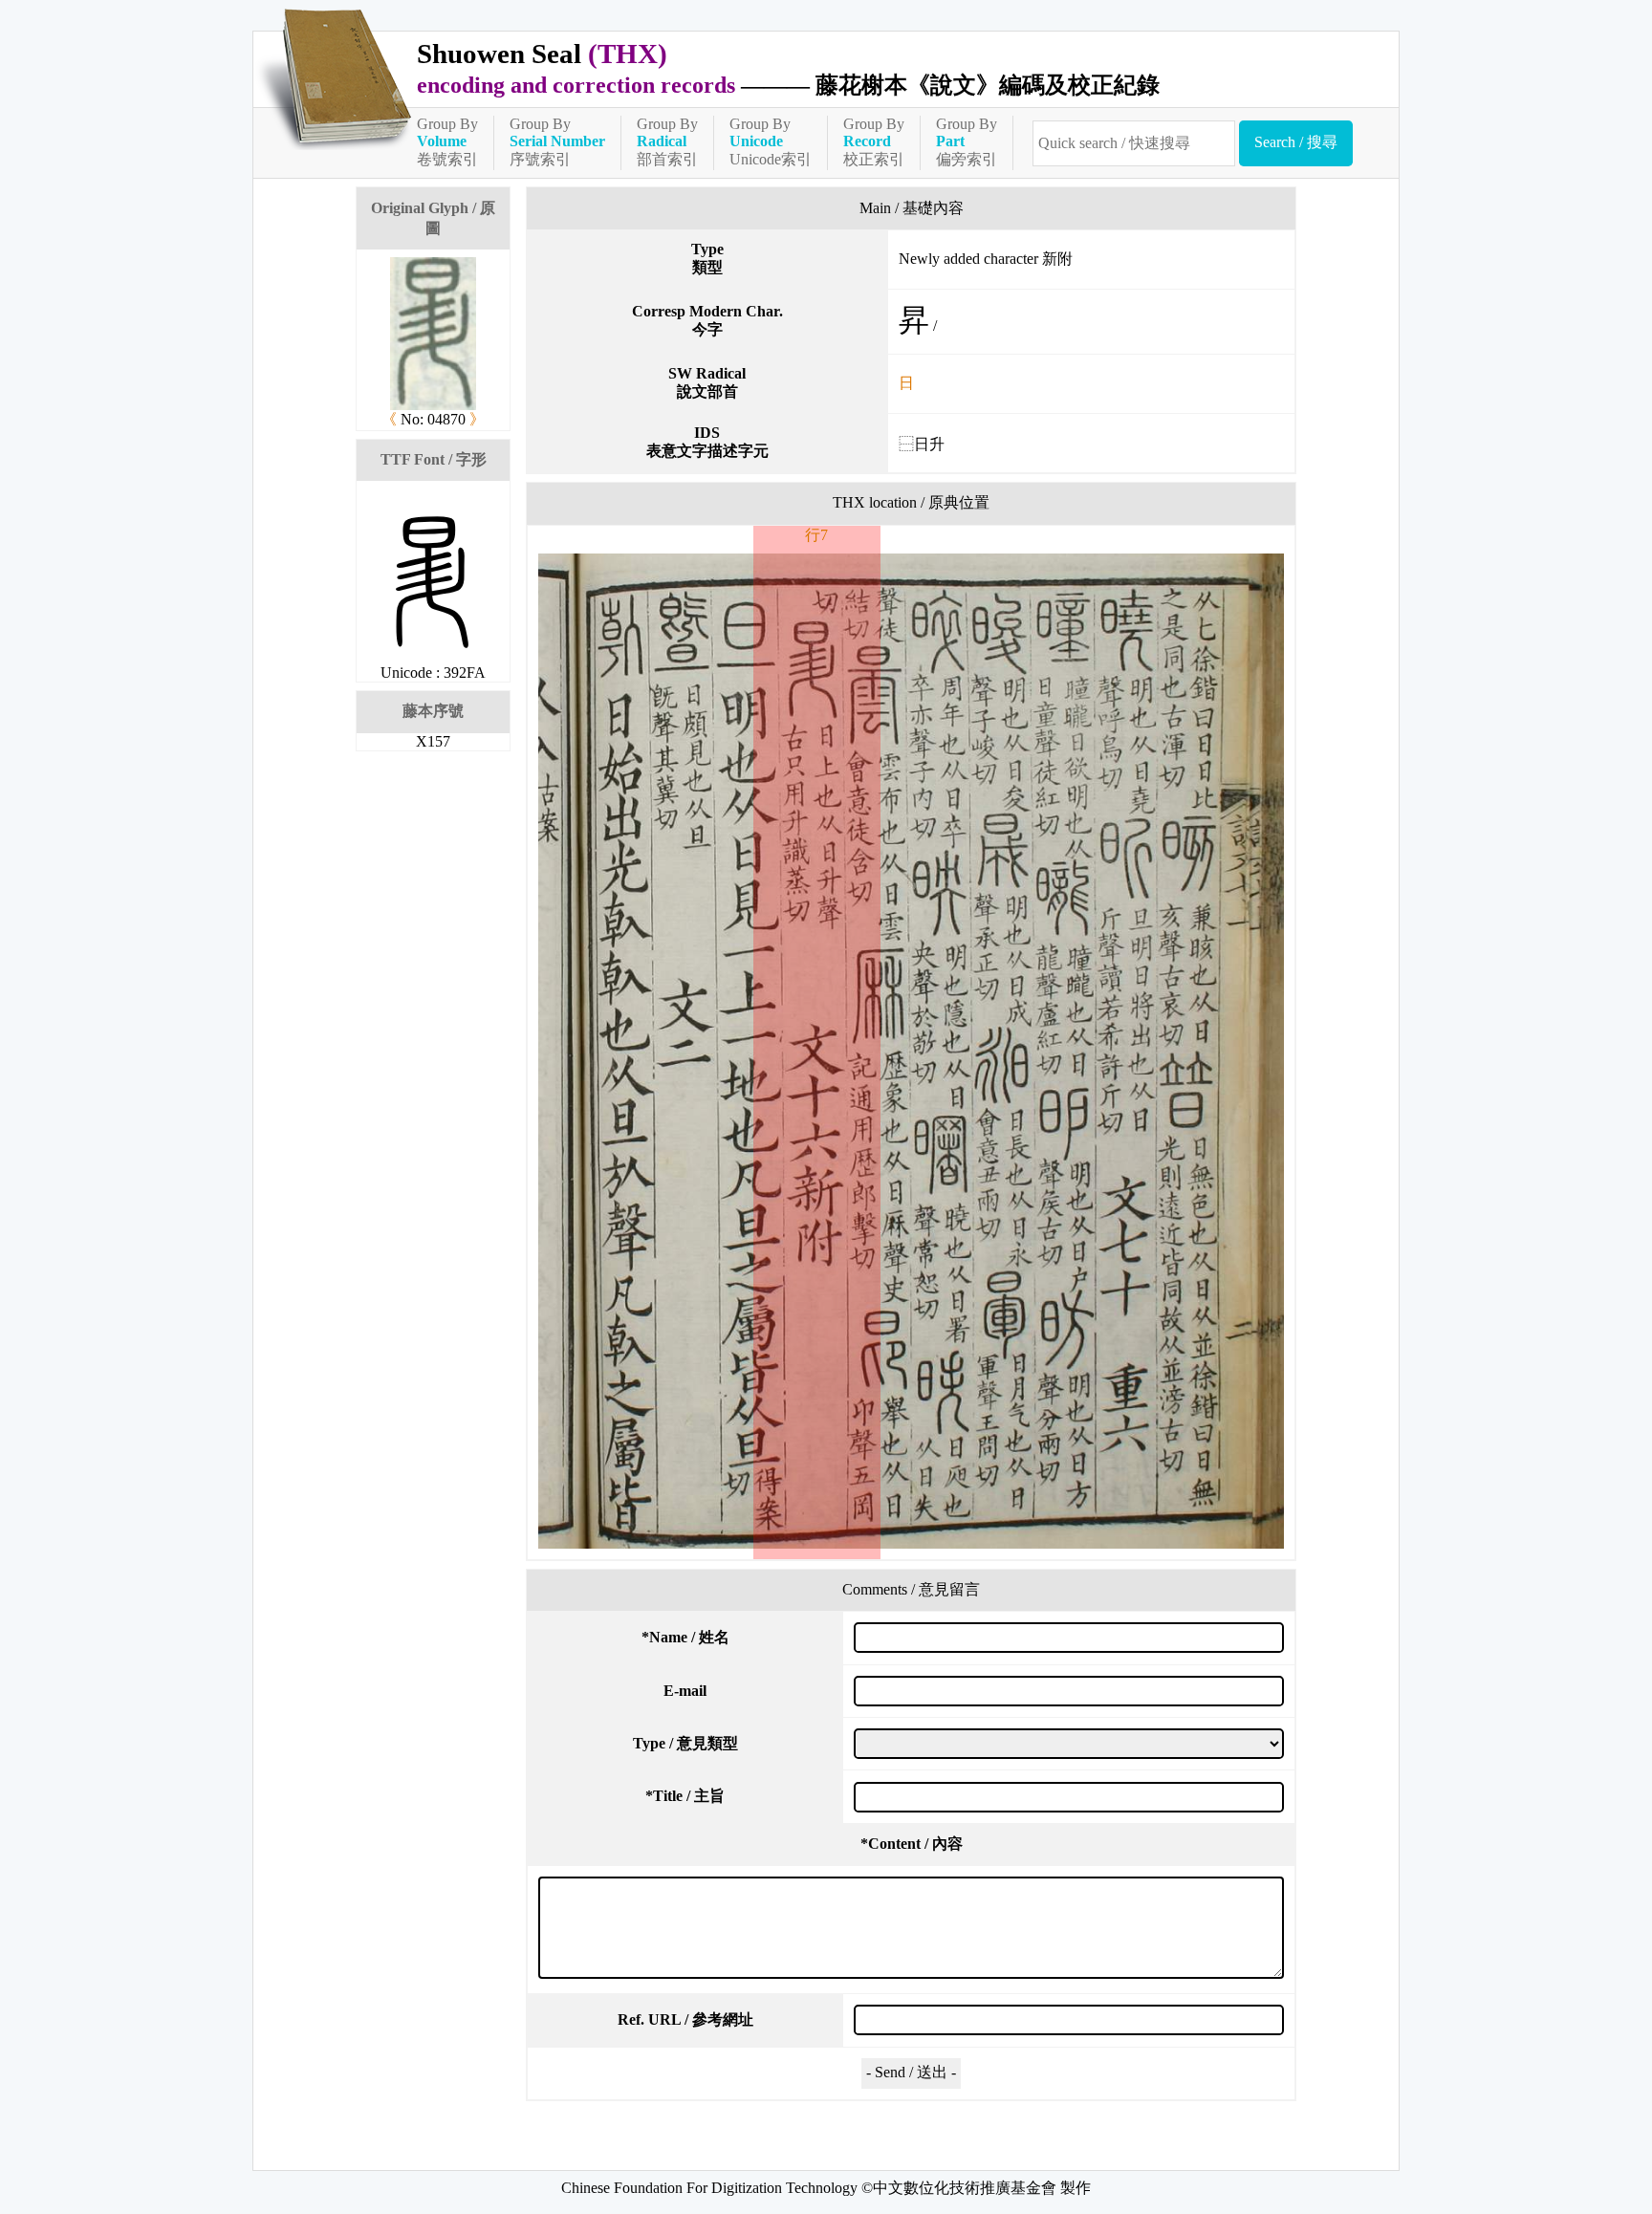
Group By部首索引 (667, 141)
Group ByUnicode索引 (771, 141)
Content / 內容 (912, 1844)
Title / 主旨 (685, 1796)
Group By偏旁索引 (967, 141)
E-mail (685, 1691)
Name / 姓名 (685, 1637)
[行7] (911, 1051)
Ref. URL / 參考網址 (685, 2019)
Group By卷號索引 (447, 141)
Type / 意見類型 (685, 1743)
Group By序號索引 (557, 141)
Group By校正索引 (874, 141)
